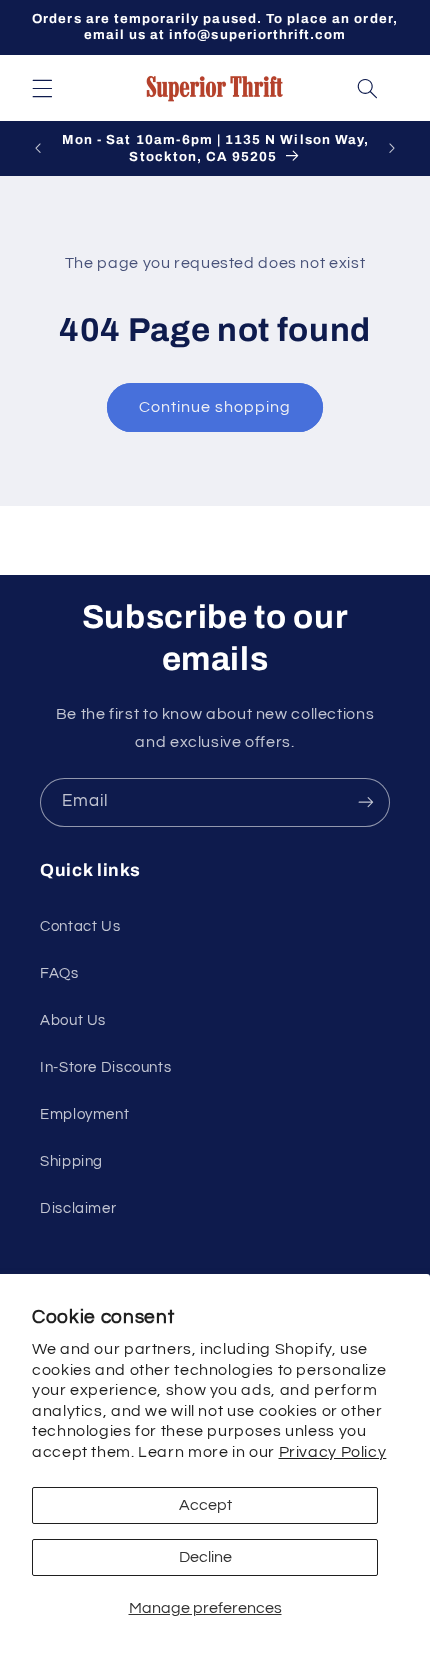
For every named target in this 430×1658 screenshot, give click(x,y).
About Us (73, 1020)
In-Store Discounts (105, 1067)
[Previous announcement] (38, 149)
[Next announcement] (392, 149)
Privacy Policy (333, 1452)
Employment (84, 1114)
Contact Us (80, 926)
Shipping (71, 1161)
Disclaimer (78, 1208)
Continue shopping (215, 407)
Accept (205, 1505)
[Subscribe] (366, 802)
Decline (205, 1557)
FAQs (59, 973)
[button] (42, 88)
